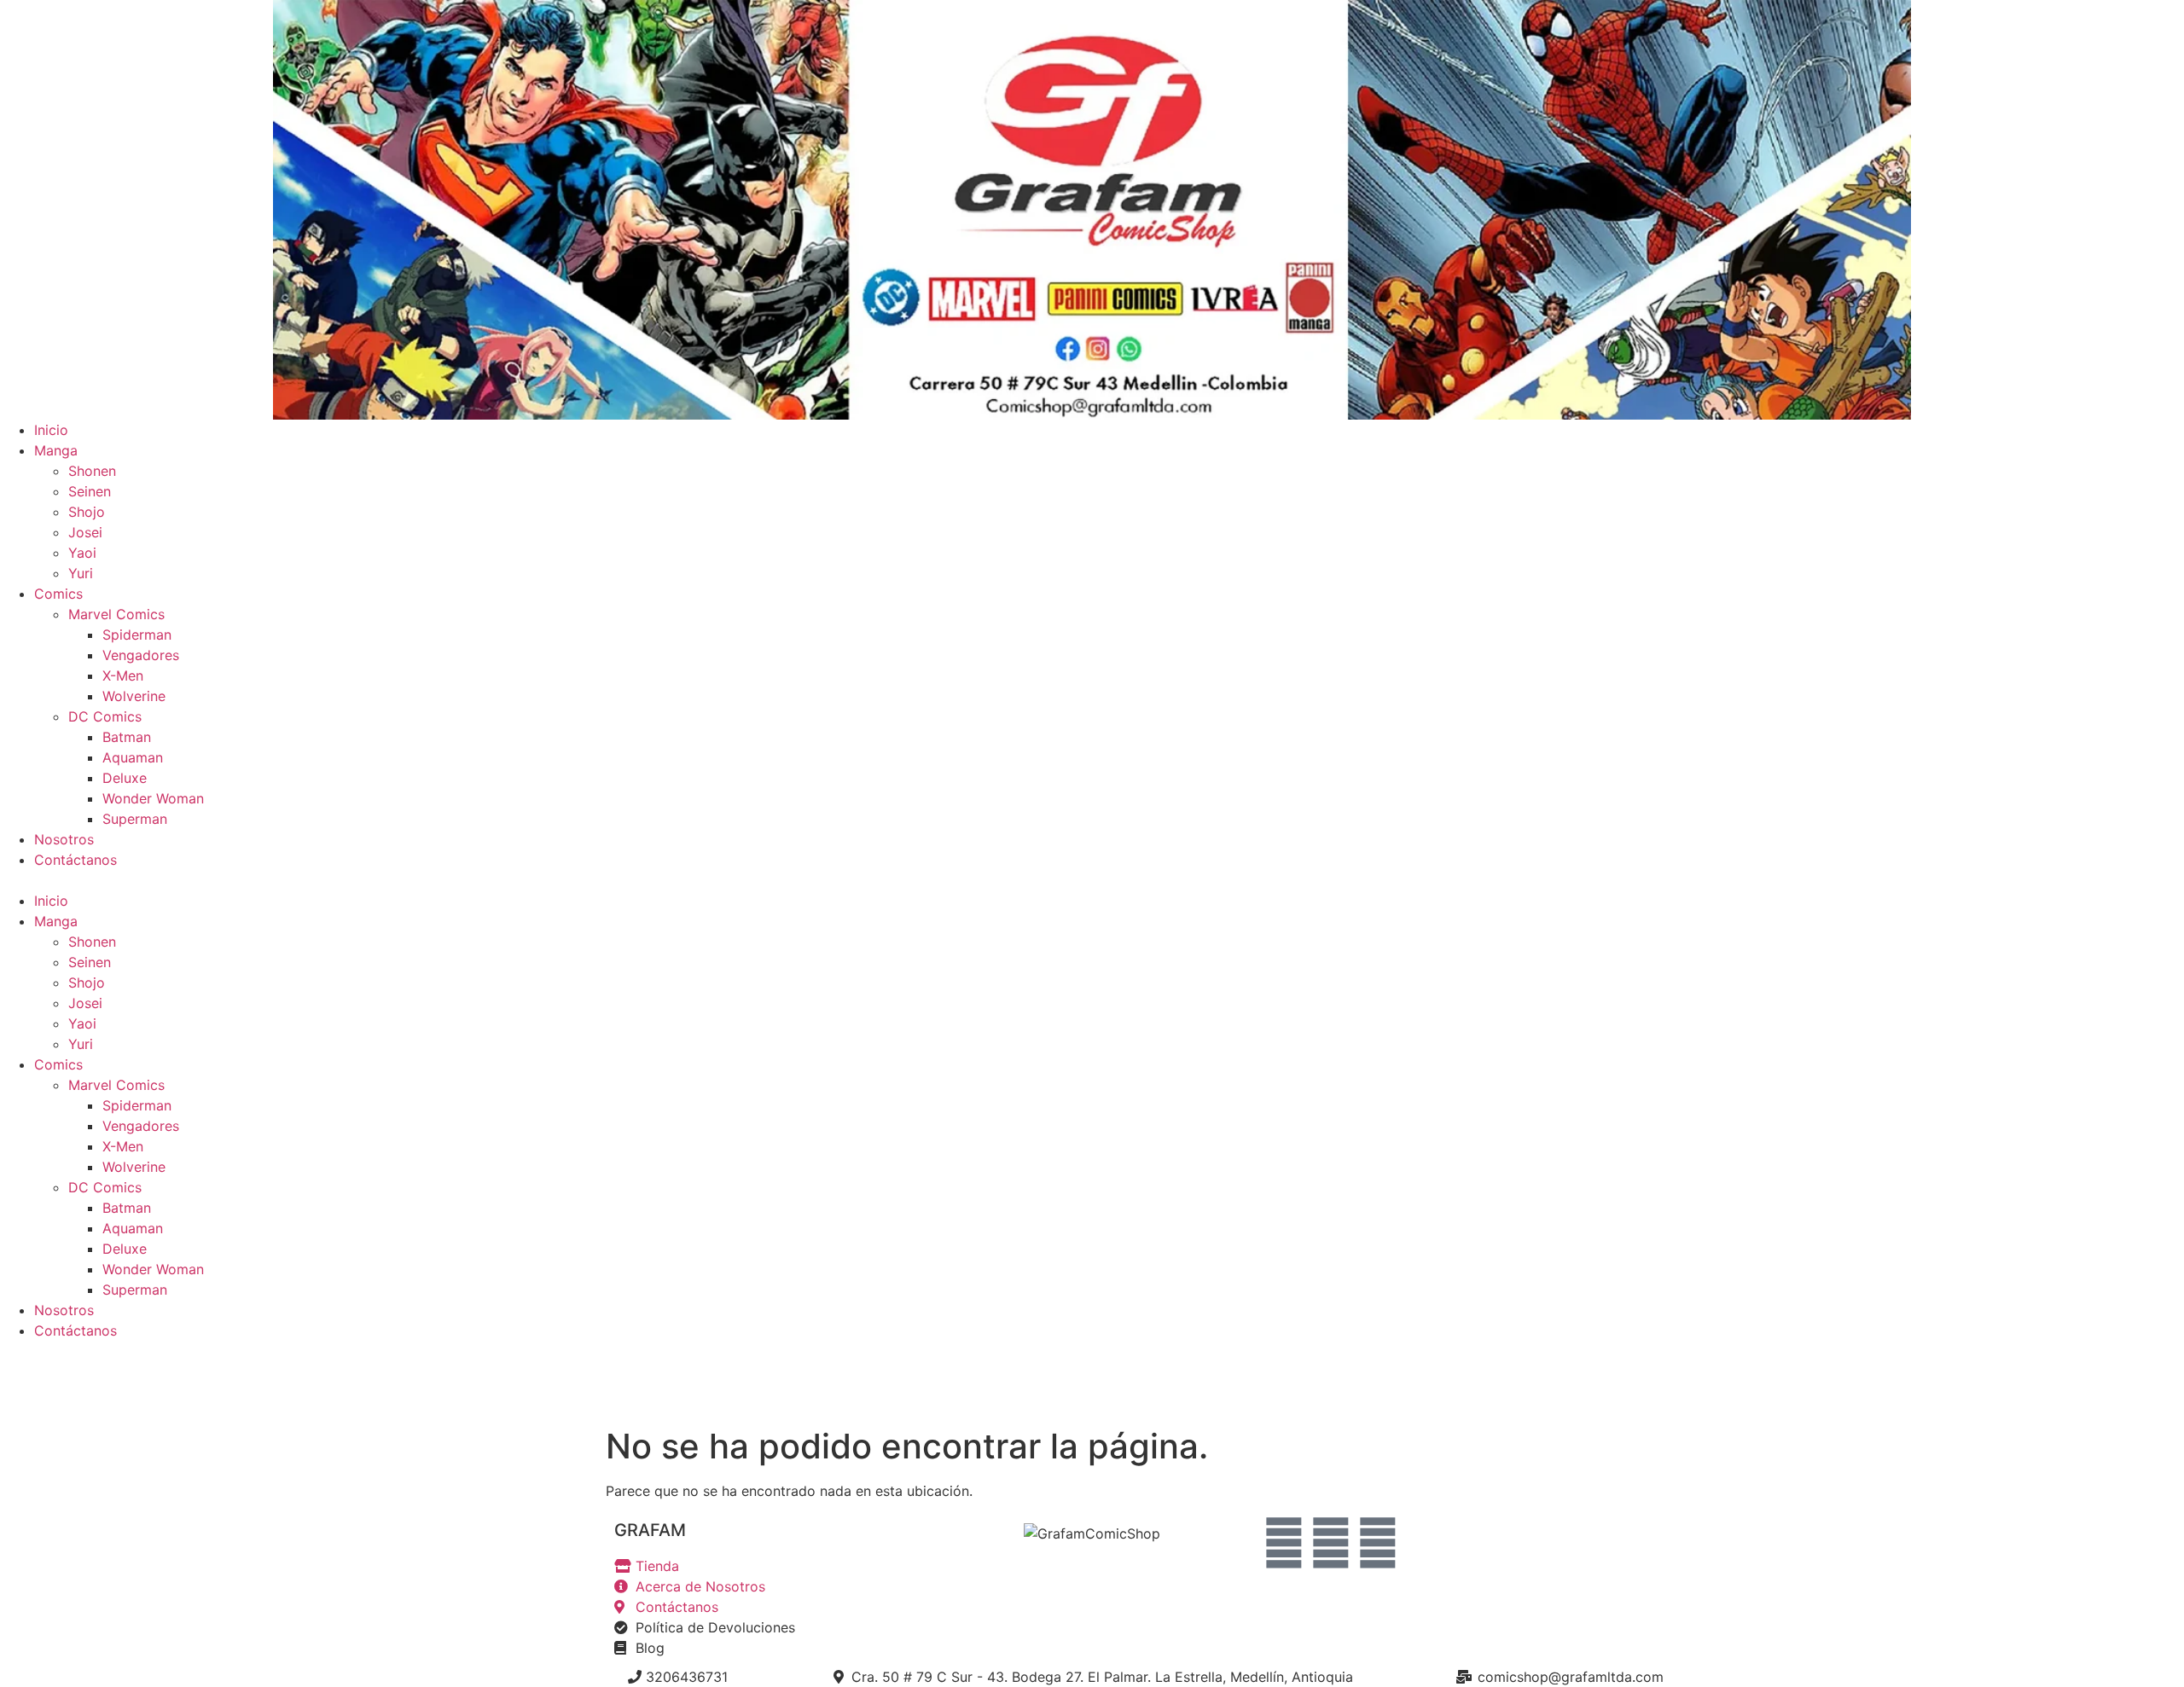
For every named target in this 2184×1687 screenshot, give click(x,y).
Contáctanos (76, 860)
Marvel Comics (116, 614)
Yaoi (82, 553)
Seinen (90, 491)
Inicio (51, 430)
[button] (1092, 880)
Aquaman (133, 757)
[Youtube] (1331, 1543)
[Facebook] (1284, 1543)
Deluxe (125, 778)
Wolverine (134, 696)
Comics (58, 594)
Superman (135, 819)
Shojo (87, 512)
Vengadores (141, 655)
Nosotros (64, 839)
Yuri (81, 573)
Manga (56, 450)
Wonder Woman (153, 798)
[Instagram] (1378, 1543)
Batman (127, 737)
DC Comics (105, 716)
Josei (85, 532)
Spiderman (137, 635)
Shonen (92, 471)
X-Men (123, 675)
